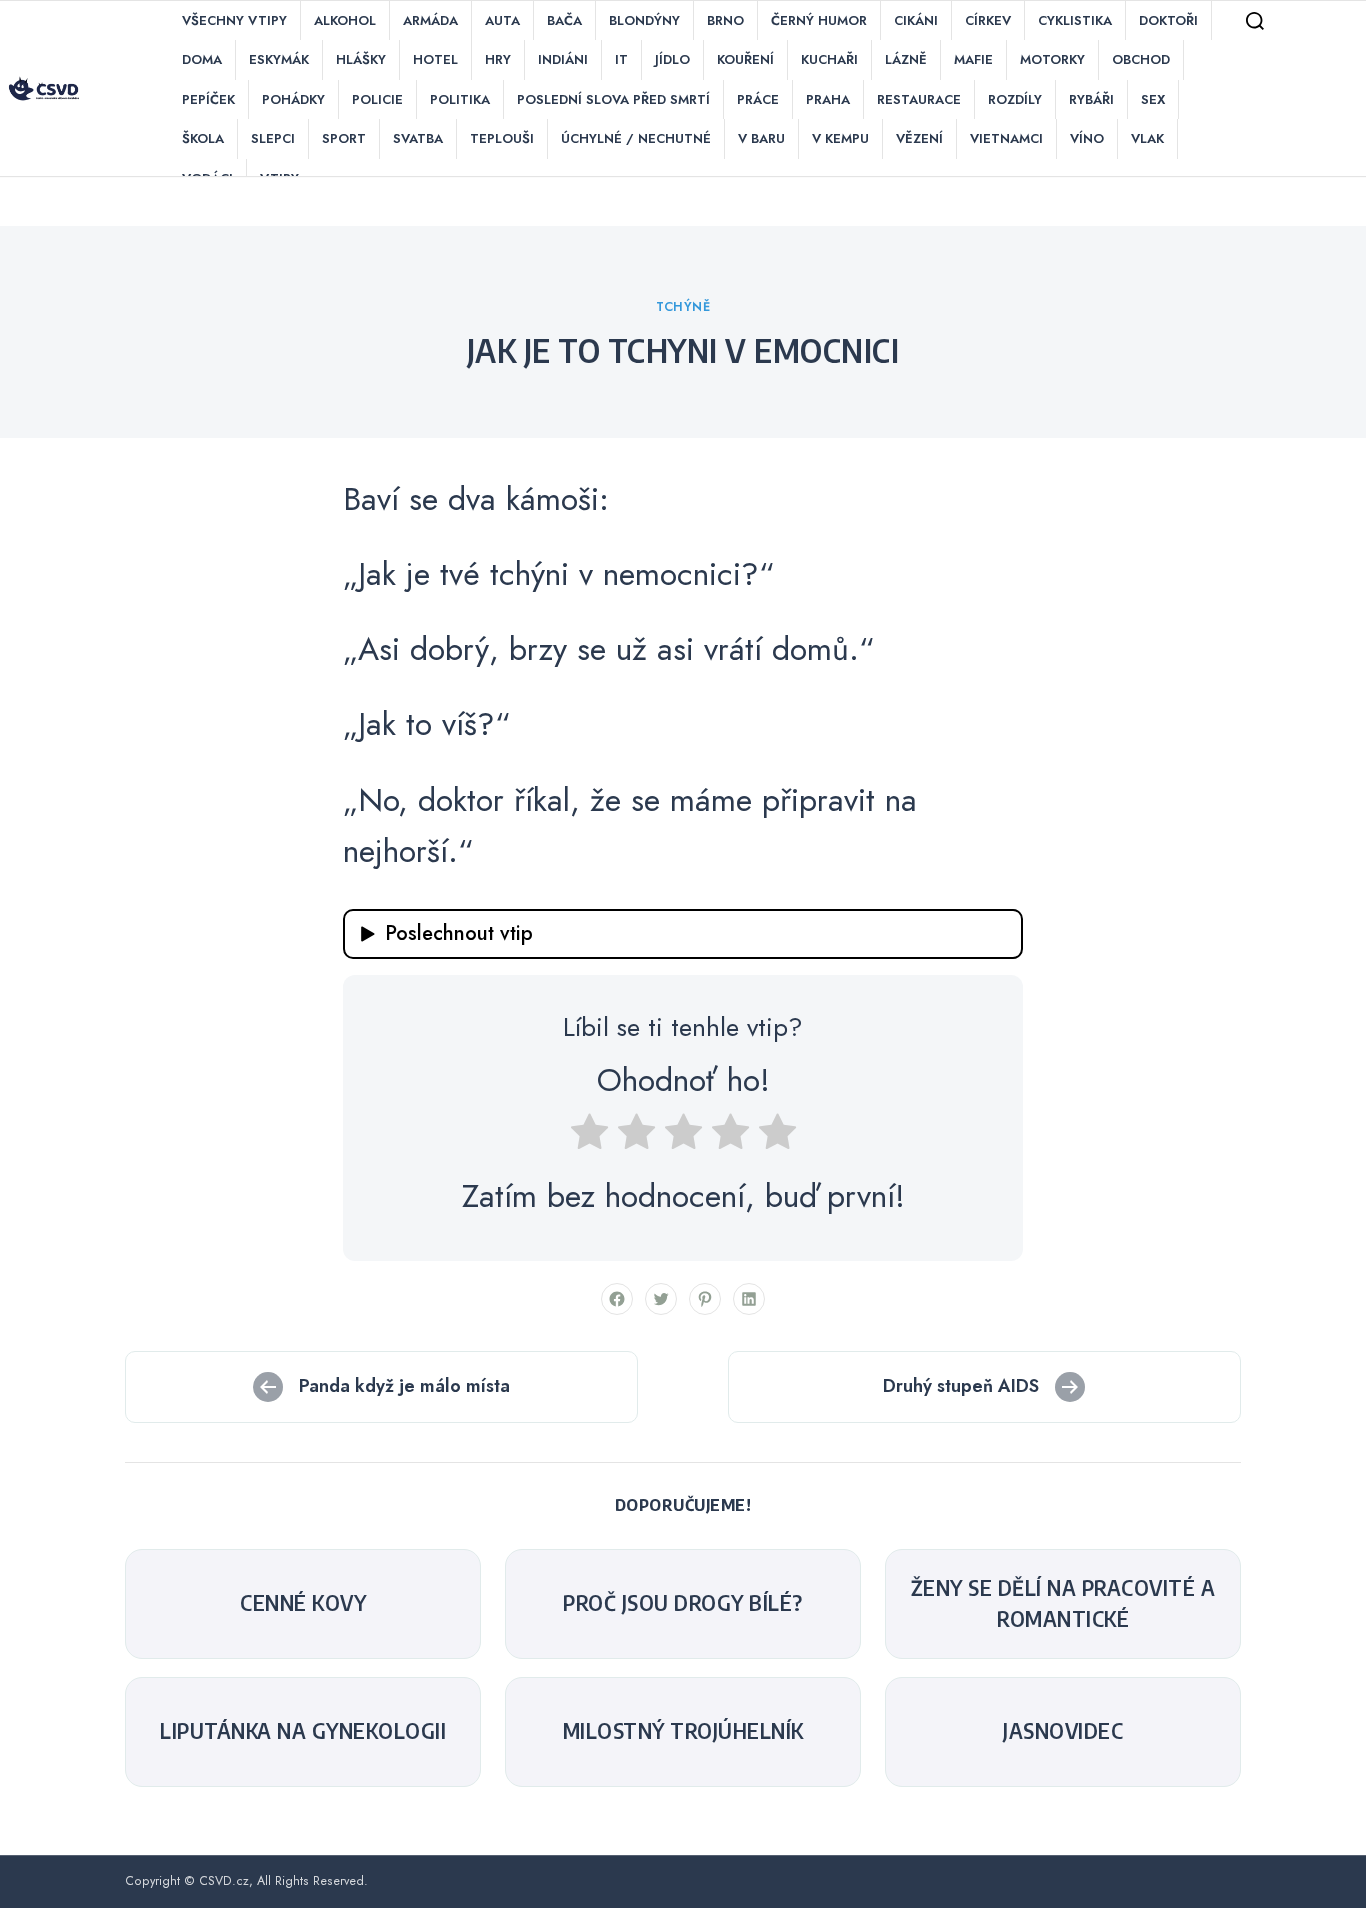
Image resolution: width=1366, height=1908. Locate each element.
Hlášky (361, 59)
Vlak (1147, 138)
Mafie (973, 59)
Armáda (430, 20)
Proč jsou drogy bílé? (683, 1603)
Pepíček (208, 99)
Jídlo (672, 59)
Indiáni (563, 59)
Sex (1153, 99)
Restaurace (919, 99)
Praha (828, 99)
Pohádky (293, 99)
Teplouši (502, 138)
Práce (758, 99)
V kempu (840, 138)
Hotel (435, 59)
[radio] (589, 1138)
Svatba (418, 138)
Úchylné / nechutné (636, 138)
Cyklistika (1075, 20)
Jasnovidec (1063, 1731)
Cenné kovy (303, 1603)
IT (621, 59)
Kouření (745, 59)
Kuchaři (829, 59)
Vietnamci (1006, 138)
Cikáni (916, 20)
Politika (460, 99)
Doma (202, 59)
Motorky (1052, 59)
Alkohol (345, 20)
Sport (344, 138)
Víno (1087, 138)
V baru (761, 138)
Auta (502, 20)
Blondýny (644, 20)
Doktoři (1168, 20)
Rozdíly (1015, 99)
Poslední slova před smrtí (613, 99)
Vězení (919, 138)
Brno (725, 20)
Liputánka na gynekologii (303, 1731)
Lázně (906, 59)
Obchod (1141, 59)
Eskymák (279, 59)
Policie (377, 99)
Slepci (273, 138)
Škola (203, 138)
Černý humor (819, 20)
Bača (564, 20)
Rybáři (1091, 99)
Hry (498, 59)
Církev (988, 20)
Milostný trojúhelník (683, 1731)
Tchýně (683, 307)
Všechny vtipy (234, 20)
